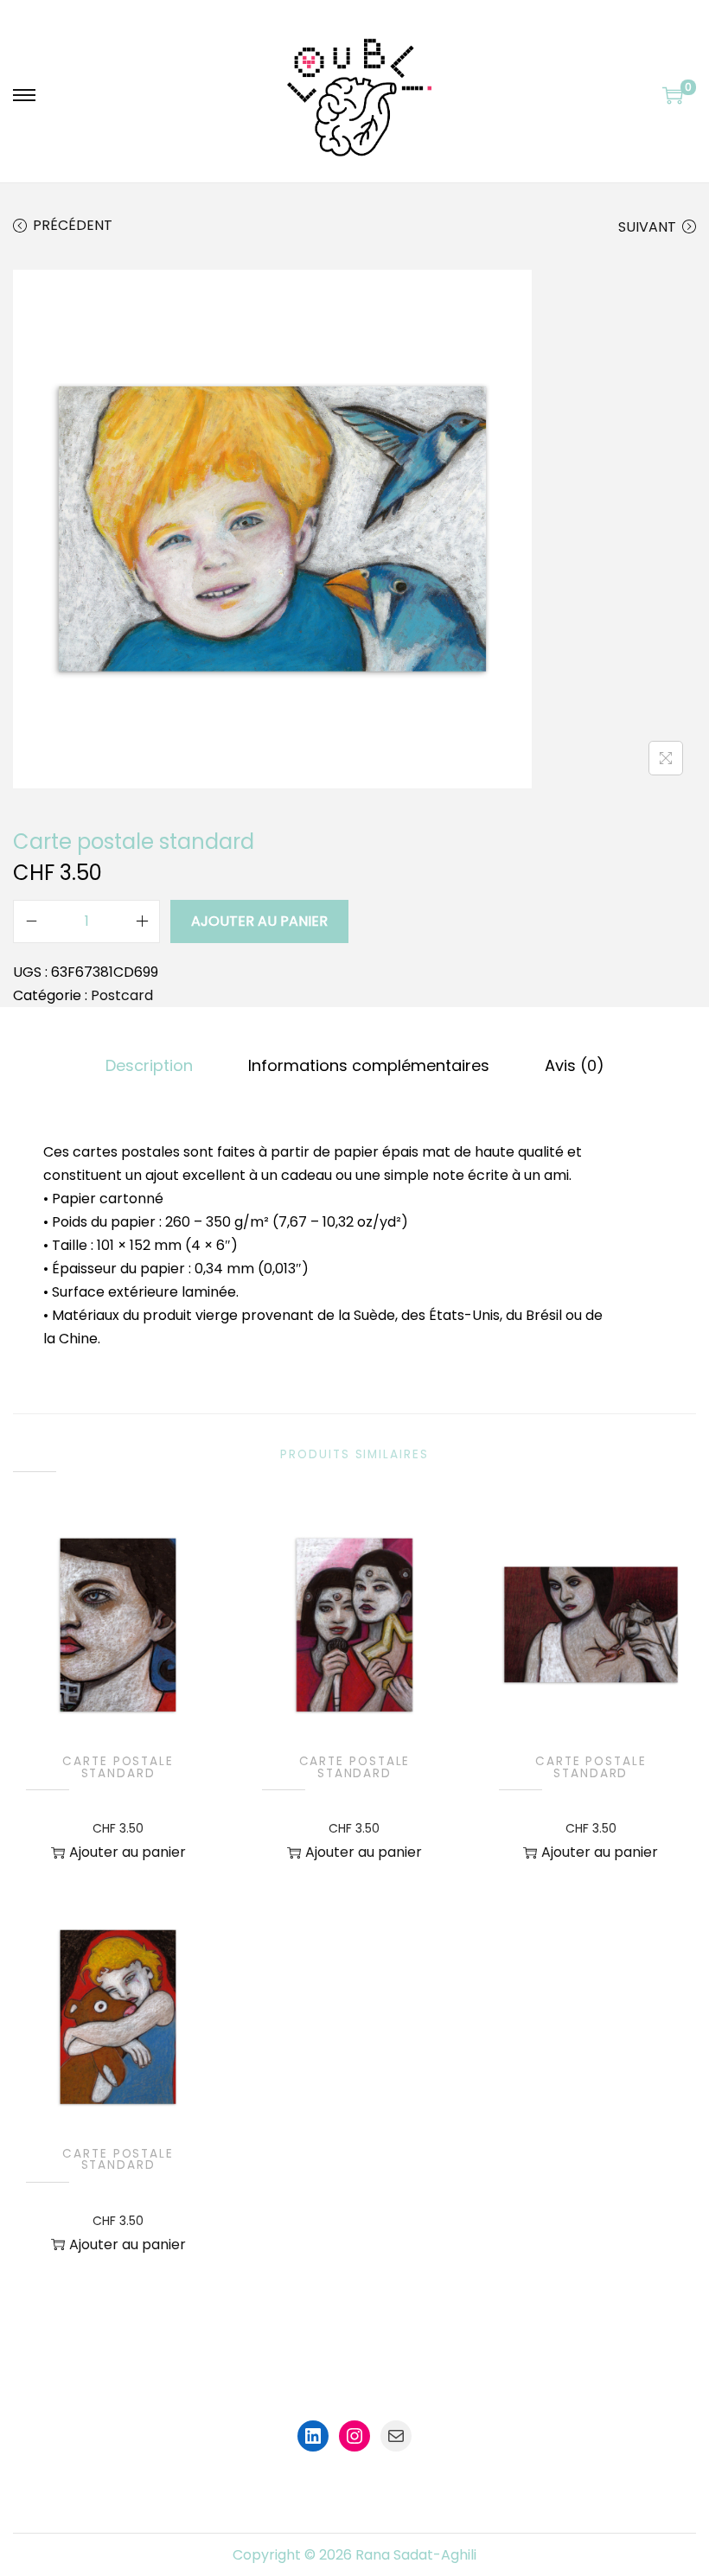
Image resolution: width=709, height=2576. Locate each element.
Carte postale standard (118, 1767)
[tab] (149, 1065)
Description (149, 1065)
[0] (673, 95)
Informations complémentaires (369, 1065)
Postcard (122, 995)
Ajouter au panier (259, 921)
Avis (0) (575, 1065)
